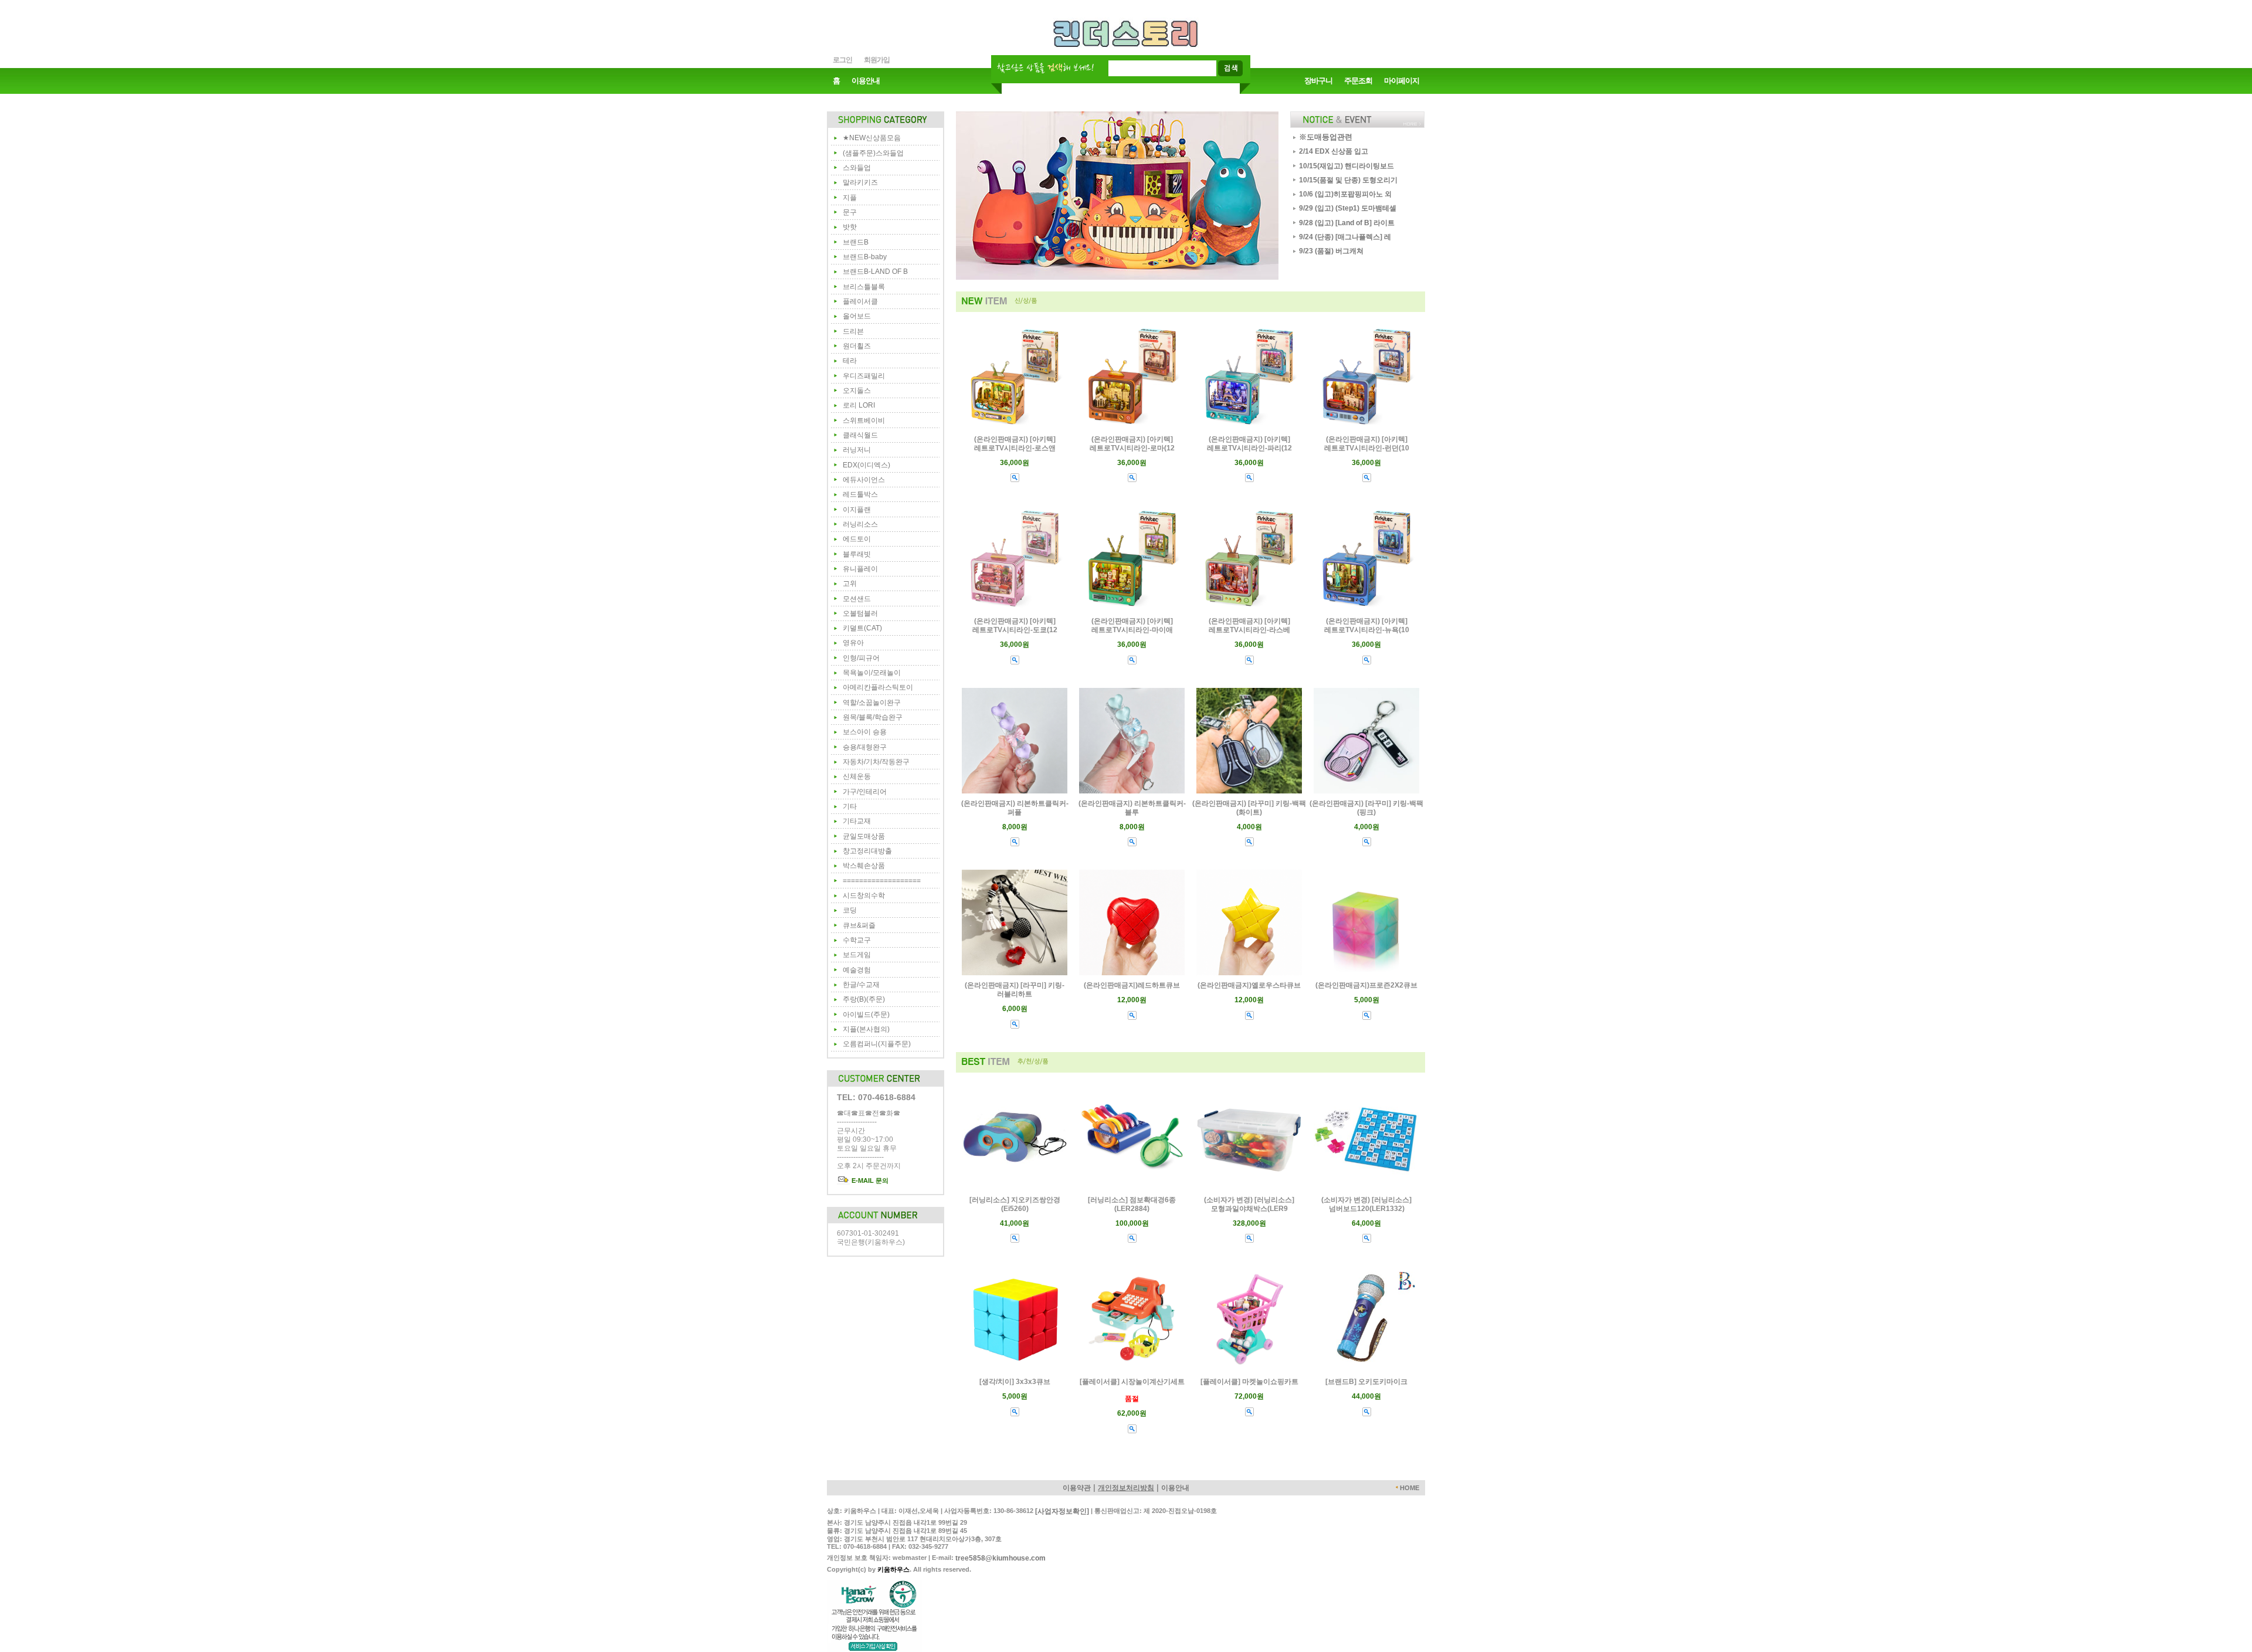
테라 (850, 361)
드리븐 (853, 331)
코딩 (850, 910)
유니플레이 (860, 569)
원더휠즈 (857, 346)
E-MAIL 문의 (869, 1181)
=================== (882, 881)
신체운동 (857, 776)
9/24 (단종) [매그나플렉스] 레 (1345, 237)
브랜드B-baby (865, 257)
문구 (850, 212)
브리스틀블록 (864, 287)
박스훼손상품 (864, 866)
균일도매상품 (864, 836)
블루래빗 (857, 554)
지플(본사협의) (866, 1029)
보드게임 (857, 955)
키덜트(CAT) (862, 628)
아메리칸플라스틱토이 (878, 687)
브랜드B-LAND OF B (875, 272)
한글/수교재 (861, 985)
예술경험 (857, 970)
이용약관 (1077, 1488)
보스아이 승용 (865, 732)
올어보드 (857, 316)
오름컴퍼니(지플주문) (877, 1044)
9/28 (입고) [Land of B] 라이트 (1347, 223)
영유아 (853, 643)
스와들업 (857, 168)
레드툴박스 (860, 494)
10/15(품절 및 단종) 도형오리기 (1348, 180)
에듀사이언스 (864, 480)
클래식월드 (860, 435)
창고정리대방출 (867, 851)
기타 (850, 806)
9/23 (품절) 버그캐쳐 (1331, 251)
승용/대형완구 (865, 747)
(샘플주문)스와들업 (873, 153)
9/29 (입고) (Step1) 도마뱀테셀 (1348, 208)
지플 (850, 198)
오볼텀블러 (860, 613)
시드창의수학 (864, 895)
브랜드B (856, 242)
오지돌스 (857, 391)
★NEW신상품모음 (872, 138)
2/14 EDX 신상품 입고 (1334, 151)
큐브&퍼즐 (859, 925)
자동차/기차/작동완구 (876, 762)
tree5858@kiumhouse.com (1000, 1558)
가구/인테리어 (865, 792)
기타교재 (857, 821)
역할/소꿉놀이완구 (872, 703)
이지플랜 (857, 510)
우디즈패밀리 (864, 376)
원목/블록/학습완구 (873, 717)
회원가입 (877, 60)
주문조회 (1358, 81)
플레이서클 (860, 301)
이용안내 (866, 81)
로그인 (842, 60)
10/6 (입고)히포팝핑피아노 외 (1345, 194)
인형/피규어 (861, 658)
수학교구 (857, 940)
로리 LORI (859, 405)
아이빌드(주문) (866, 1015)
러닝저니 (857, 450)
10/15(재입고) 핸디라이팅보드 (1347, 166)
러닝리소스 (860, 524)
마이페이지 (1402, 81)
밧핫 (850, 227)
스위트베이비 (864, 420)
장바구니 (1318, 81)
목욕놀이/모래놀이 (872, 673)
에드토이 (857, 539)
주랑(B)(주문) (864, 999)
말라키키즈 (860, 182)
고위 (850, 584)
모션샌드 (857, 599)
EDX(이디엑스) (866, 465)
